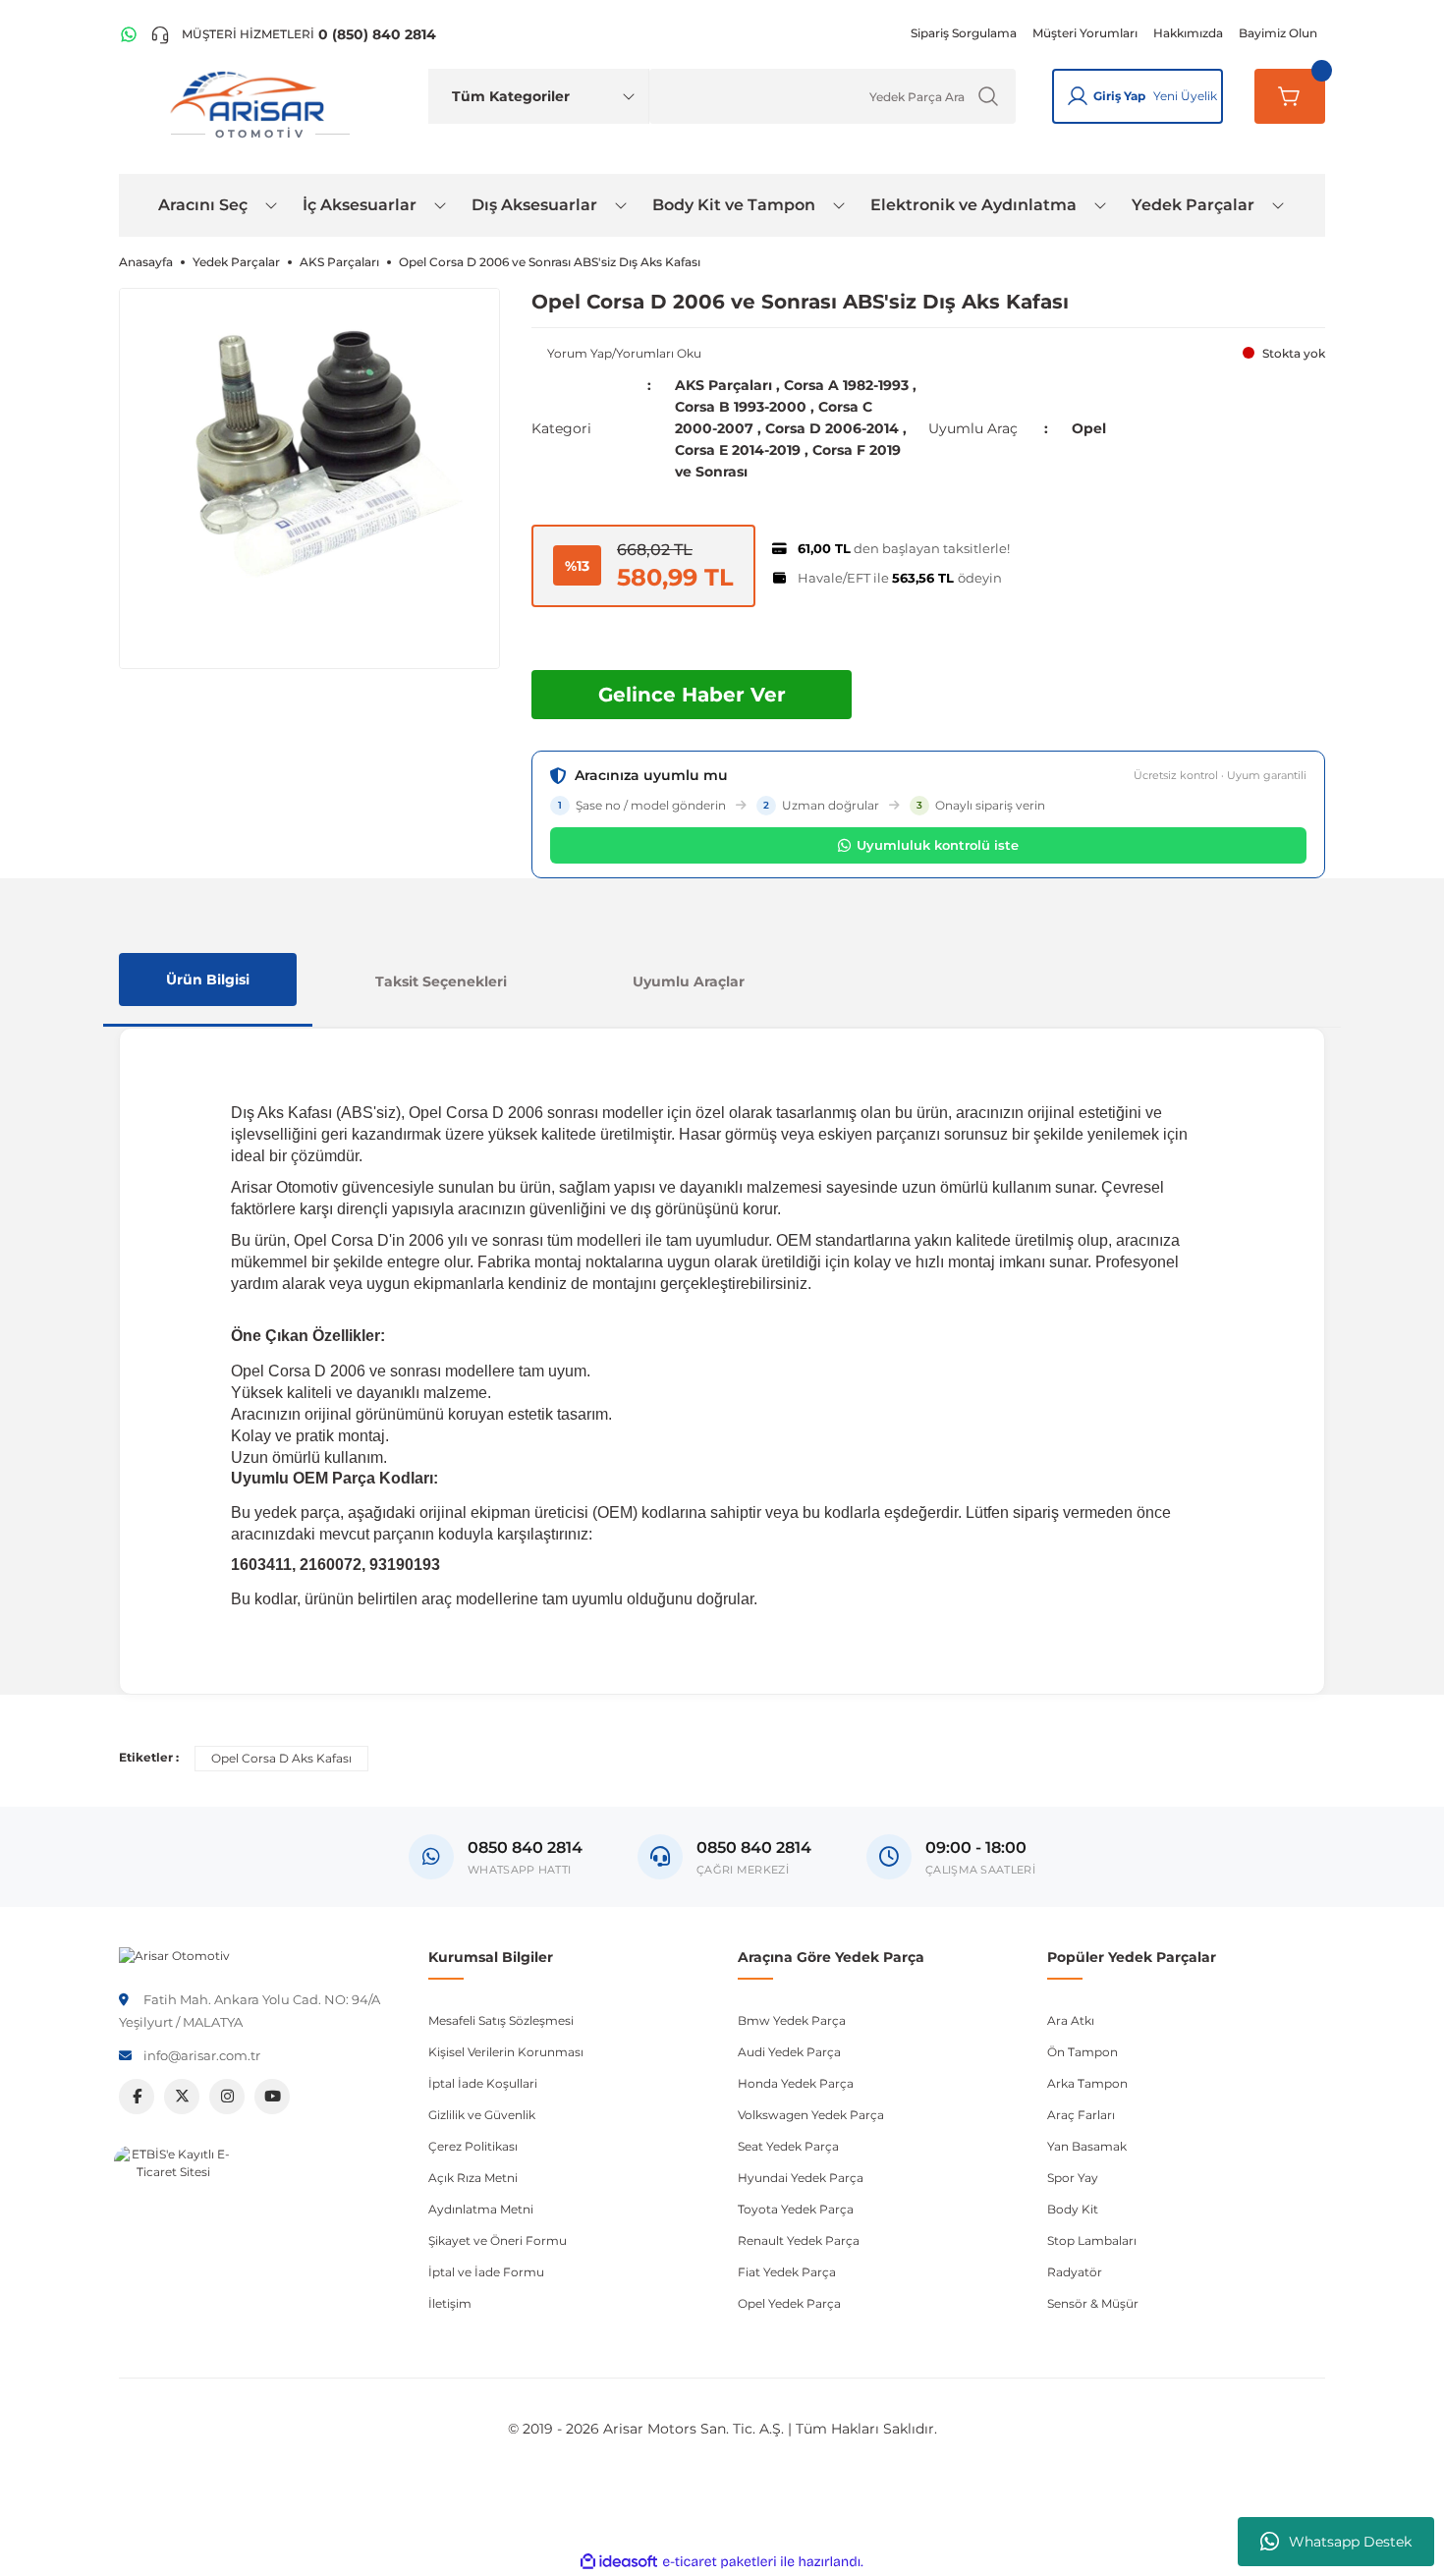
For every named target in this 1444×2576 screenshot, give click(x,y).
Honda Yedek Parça (796, 2083)
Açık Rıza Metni (473, 2178)
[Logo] (174, 1955)
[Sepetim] (1290, 96)
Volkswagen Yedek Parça (811, 2115)
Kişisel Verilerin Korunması (506, 2052)
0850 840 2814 (754, 1848)
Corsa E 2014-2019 (738, 450)
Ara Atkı (1071, 2020)
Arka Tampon (1087, 2083)
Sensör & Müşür (1093, 2303)
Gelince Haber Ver (692, 695)
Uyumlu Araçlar (689, 981)
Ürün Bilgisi (208, 980)
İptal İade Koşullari (483, 2083)
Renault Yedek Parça (799, 2240)
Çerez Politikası (473, 2146)
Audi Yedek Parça (789, 2052)
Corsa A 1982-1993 (846, 385)
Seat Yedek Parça (788, 2146)
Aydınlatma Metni (481, 2209)
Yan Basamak (1087, 2146)
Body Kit (1073, 2209)
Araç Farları (1081, 2115)
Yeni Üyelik (1185, 96)
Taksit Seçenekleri (441, 981)
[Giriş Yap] (1078, 96)
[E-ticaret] (720, 2562)
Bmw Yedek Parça (792, 2020)
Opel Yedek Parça (789, 2303)
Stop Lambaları (1092, 2240)
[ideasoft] (619, 2562)
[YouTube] (272, 2097)
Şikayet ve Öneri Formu (498, 2240)
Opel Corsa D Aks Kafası (281, 1758)
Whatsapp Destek (1350, 2542)
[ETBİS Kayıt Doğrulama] (173, 2205)
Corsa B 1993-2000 (741, 407)
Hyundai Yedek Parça (801, 2178)
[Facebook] (137, 2097)
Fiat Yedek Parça (787, 2272)
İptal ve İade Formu (486, 2272)
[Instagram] (227, 2097)
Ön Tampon (1083, 2052)
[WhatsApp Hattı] (129, 34)
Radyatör (1075, 2272)
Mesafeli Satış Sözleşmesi (501, 2020)
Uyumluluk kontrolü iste (938, 845)
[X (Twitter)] (182, 2097)
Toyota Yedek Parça (796, 2209)
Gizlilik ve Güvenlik (482, 2115)
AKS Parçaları (723, 385)
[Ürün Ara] (988, 96)
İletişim (450, 2303)
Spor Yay (1073, 2178)
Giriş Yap (1119, 96)
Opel (1089, 428)
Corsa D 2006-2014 (832, 428)
